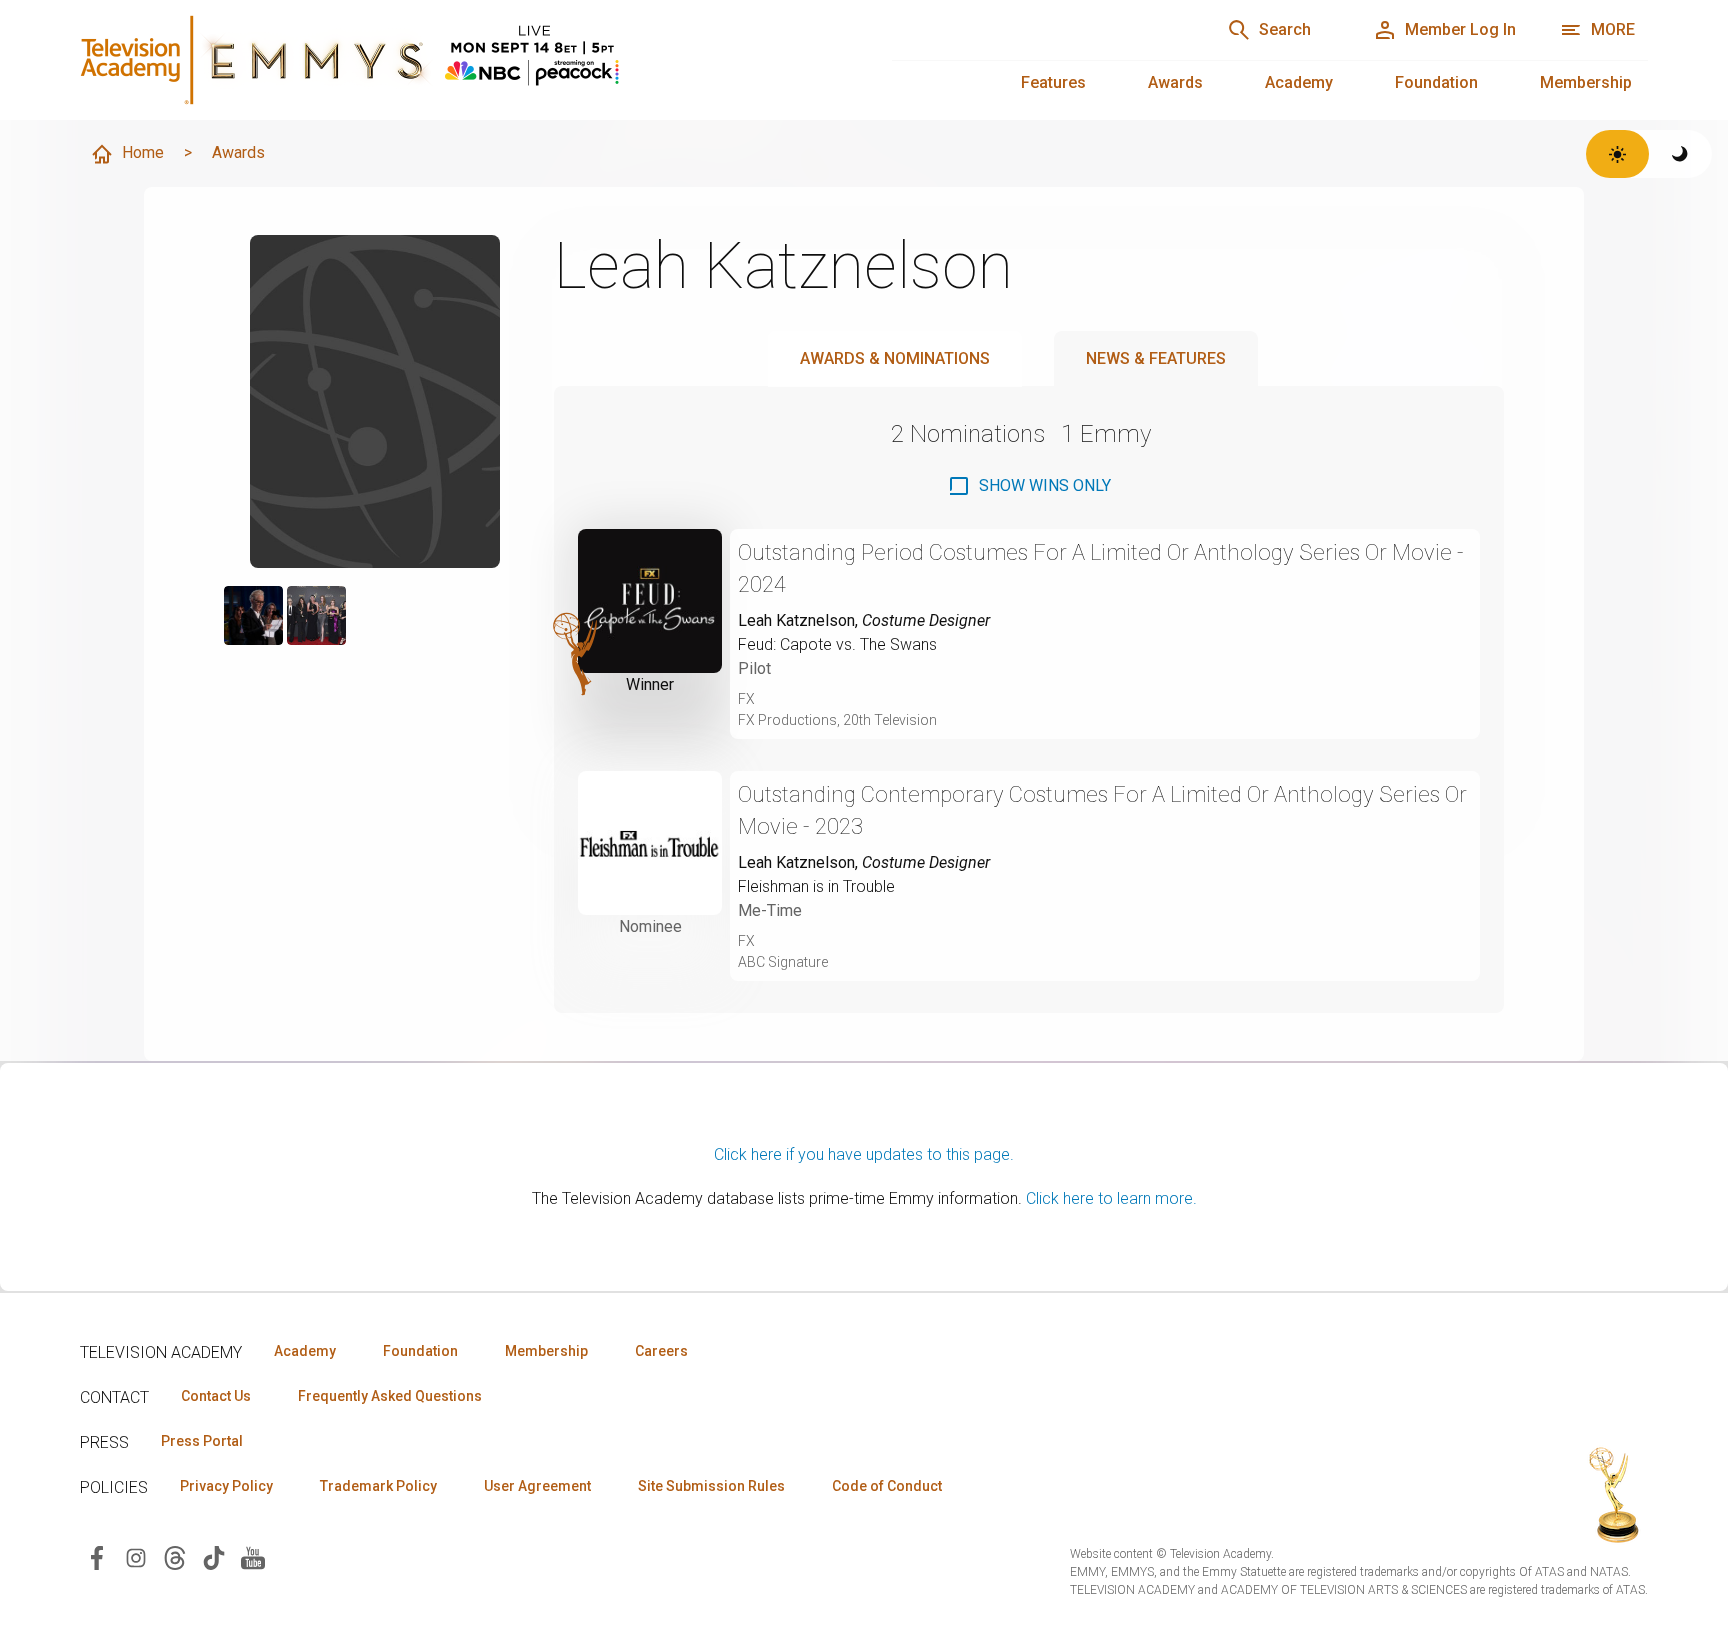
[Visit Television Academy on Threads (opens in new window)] (175, 1556)
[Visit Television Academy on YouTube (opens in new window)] (253, 1556)
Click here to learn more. (1111, 1198)
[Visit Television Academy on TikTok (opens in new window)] (214, 1556)
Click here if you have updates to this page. (864, 1154)
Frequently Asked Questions (390, 1396)
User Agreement (537, 1486)
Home (143, 152)
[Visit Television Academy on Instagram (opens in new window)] (136, 1556)
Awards (1175, 82)
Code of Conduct (887, 1486)
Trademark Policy (378, 1486)
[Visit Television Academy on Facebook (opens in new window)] (97, 1556)
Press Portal (202, 1441)
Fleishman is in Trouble (816, 886)
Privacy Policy (226, 1486)
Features (1053, 82)
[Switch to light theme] (1617, 154)
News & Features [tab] (1156, 358)
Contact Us (216, 1396)
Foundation (1436, 82)
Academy (1299, 82)
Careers (661, 1351)
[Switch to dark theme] (1680, 154)
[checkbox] (1029, 486)
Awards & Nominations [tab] (895, 358)
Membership (1586, 82)
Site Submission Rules (711, 1486)
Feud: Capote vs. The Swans (837, 644)
